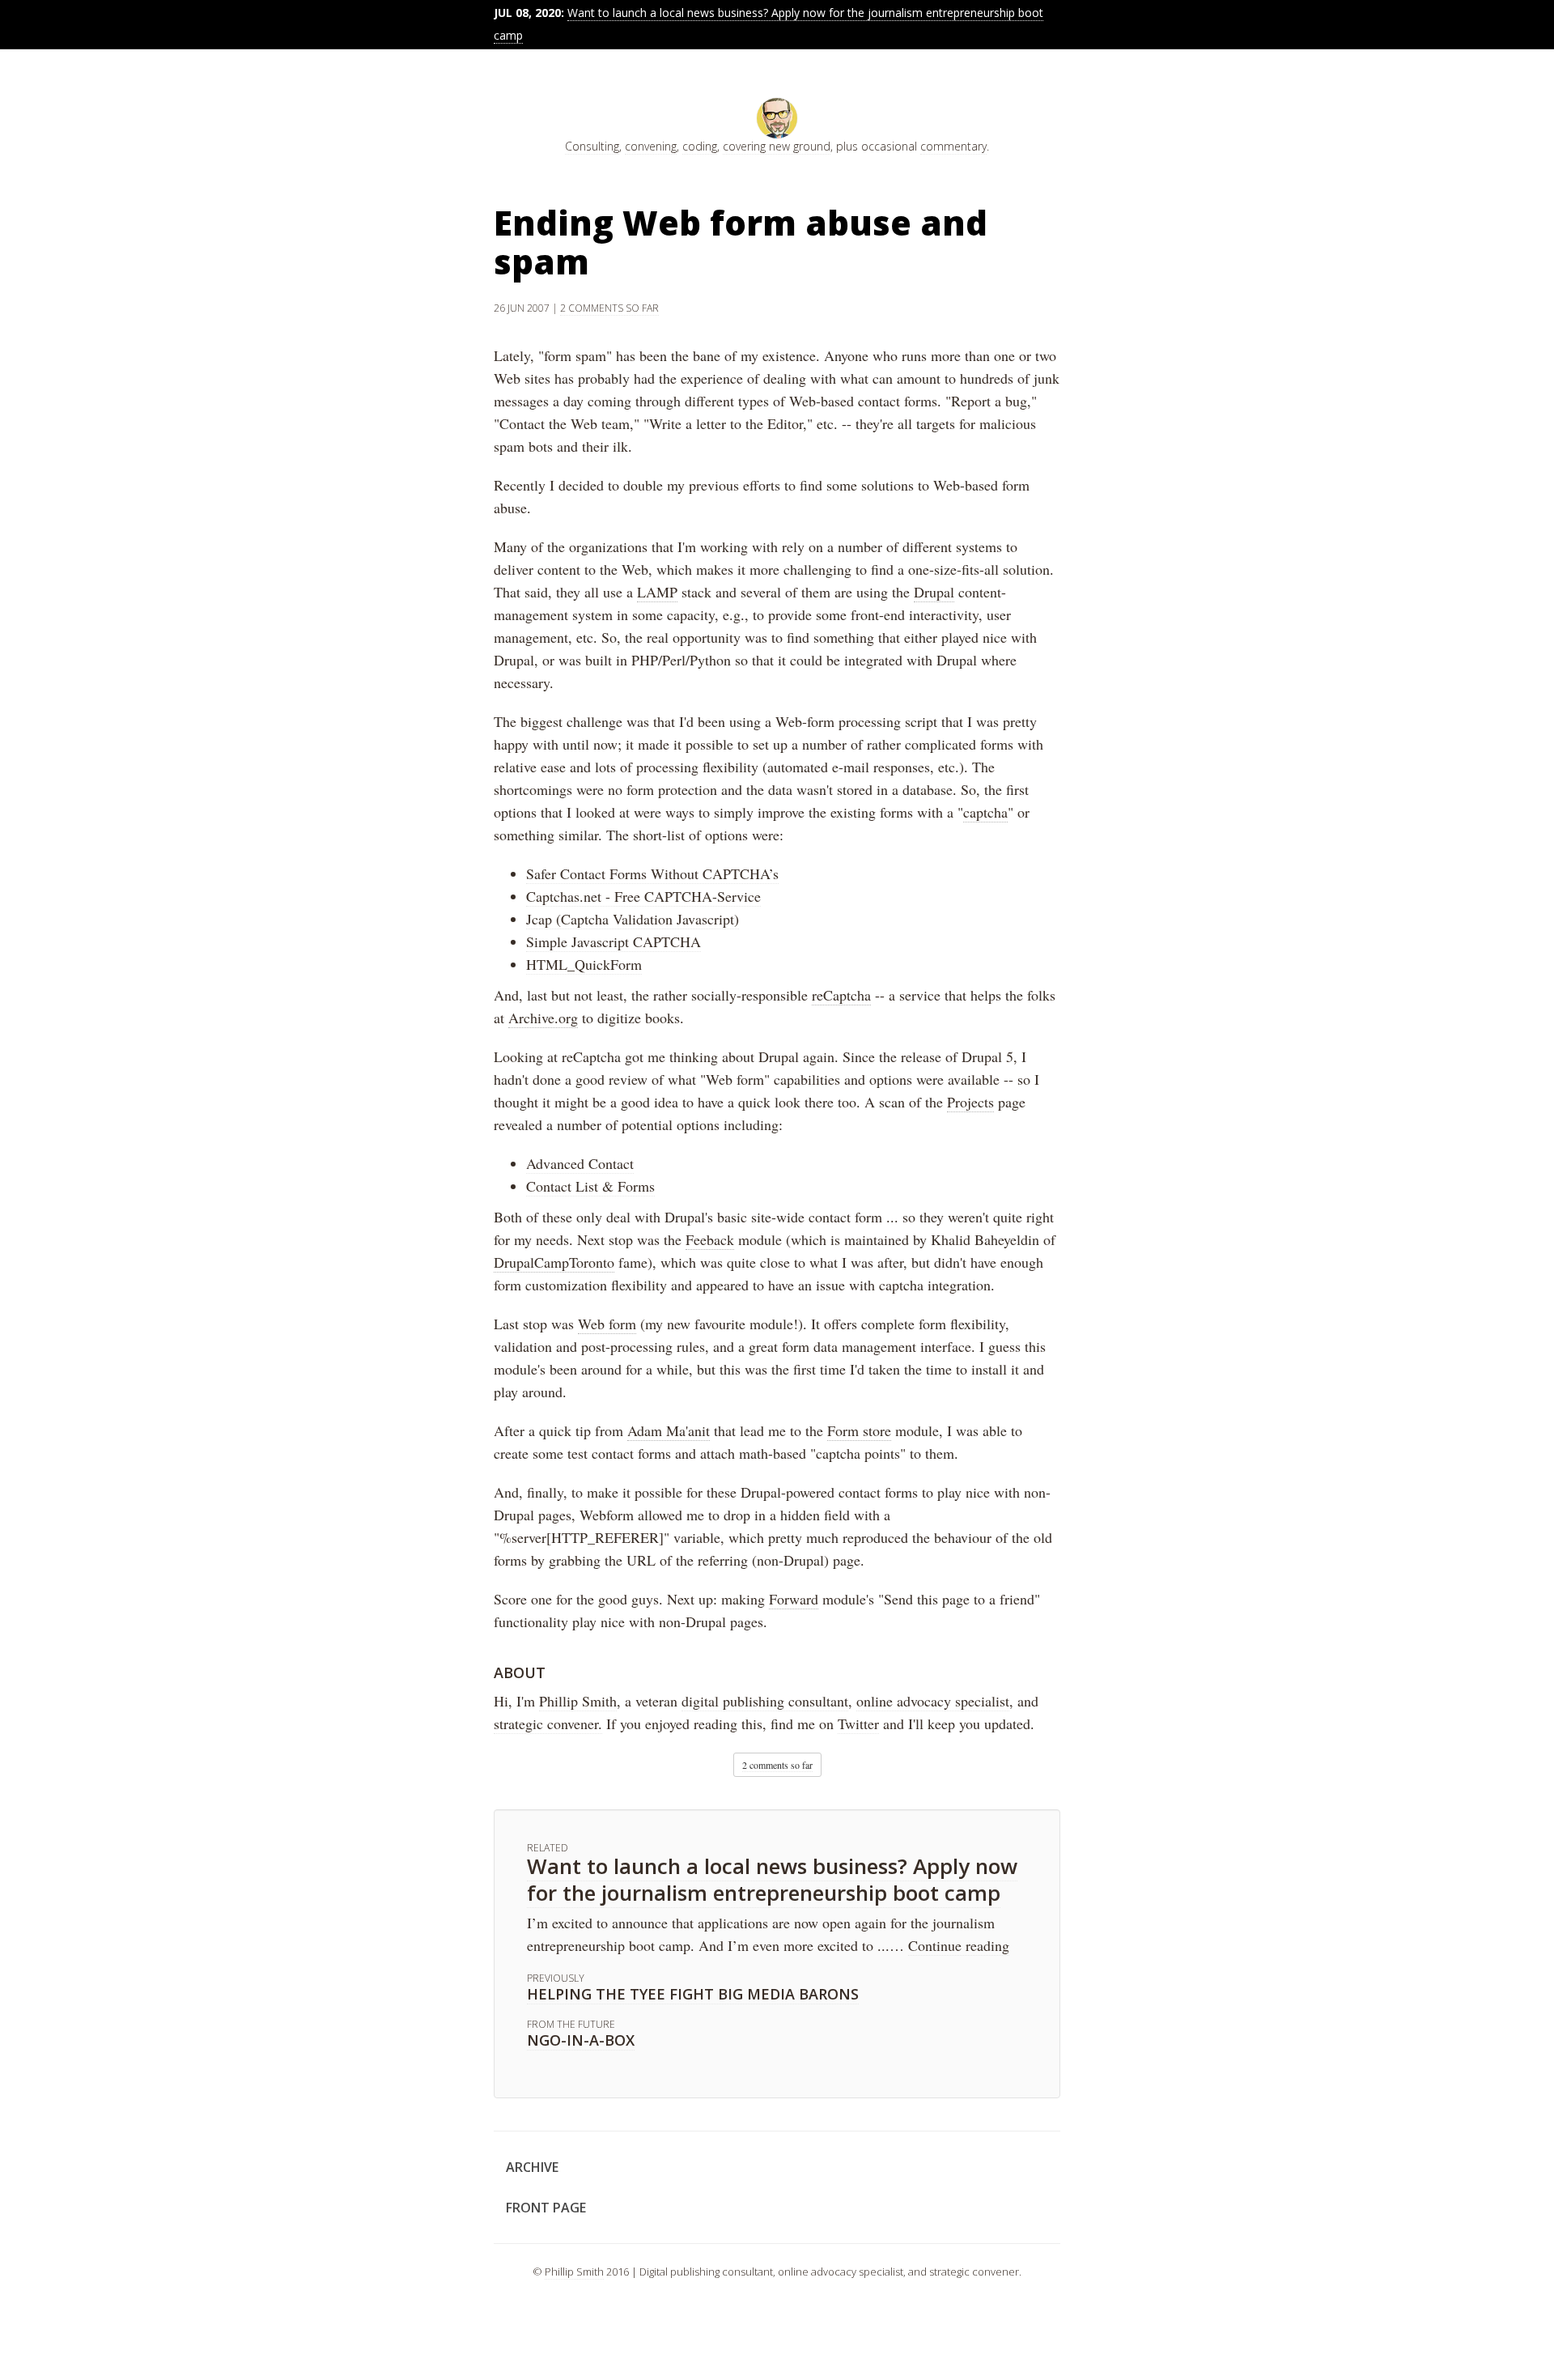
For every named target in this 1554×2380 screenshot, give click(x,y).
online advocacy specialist (933, 1701)
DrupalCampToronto (554, 1262)
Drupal (934, 592)
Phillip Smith (578, 1701)
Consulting (592, 146)
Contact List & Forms (590, 1186)
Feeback (710, 1239)
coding (700, 146)
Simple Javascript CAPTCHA (614, 941)
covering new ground (777, 146)
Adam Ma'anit (669, 1430)
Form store (859, 1430)
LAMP (657, 592)
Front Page (546, 2208)
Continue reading (959, 1945)
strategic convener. (548, 1723)
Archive (532, 2167)
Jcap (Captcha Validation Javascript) (633, 919)
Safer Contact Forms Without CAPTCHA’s (652, 873)
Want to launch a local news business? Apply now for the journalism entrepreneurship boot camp (772, 1879)
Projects (970, 1102)
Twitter (858, 1723)
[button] (777, 1765)
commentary (953, 146)
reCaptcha (841, 995)
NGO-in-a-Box (581, 2040)
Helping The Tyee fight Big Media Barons (693, 1994)
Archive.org (543, 1018)
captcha (985, 812)
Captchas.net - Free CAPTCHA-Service (643, 896)
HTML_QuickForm (584, 964)
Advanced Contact (580, 1163)
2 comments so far (609, 308)
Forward (794, 1599)
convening (651, 146)
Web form (607, 1324)
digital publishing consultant (765, 1701)
